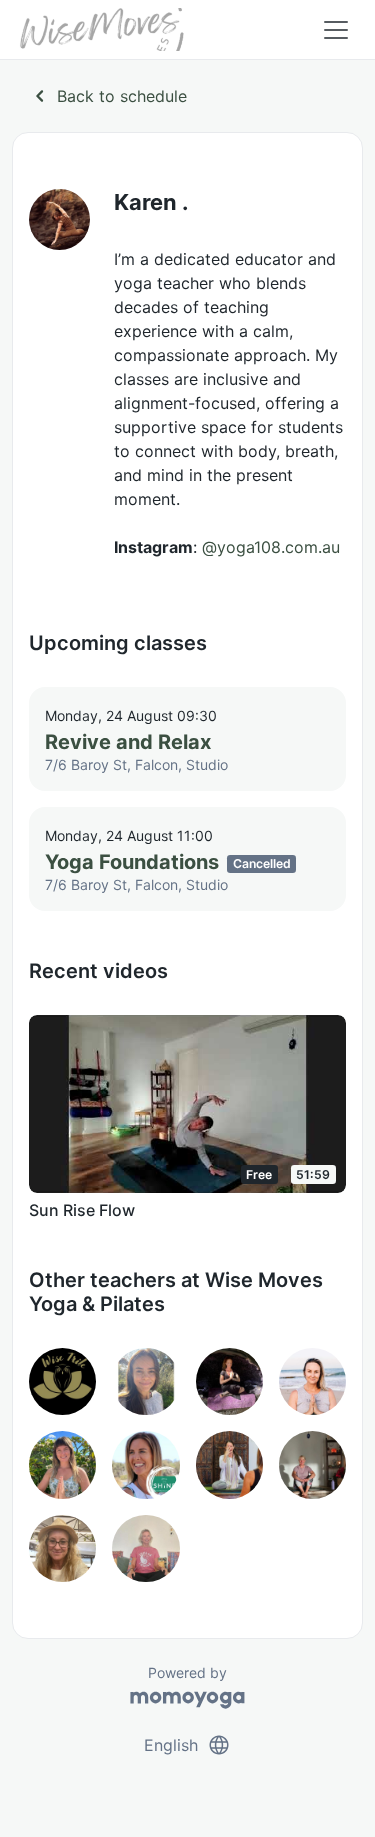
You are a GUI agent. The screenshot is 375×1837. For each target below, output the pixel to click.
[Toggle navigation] (336, 30)
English (187, 1745)
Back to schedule (107, 96)
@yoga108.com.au (271, 547)
